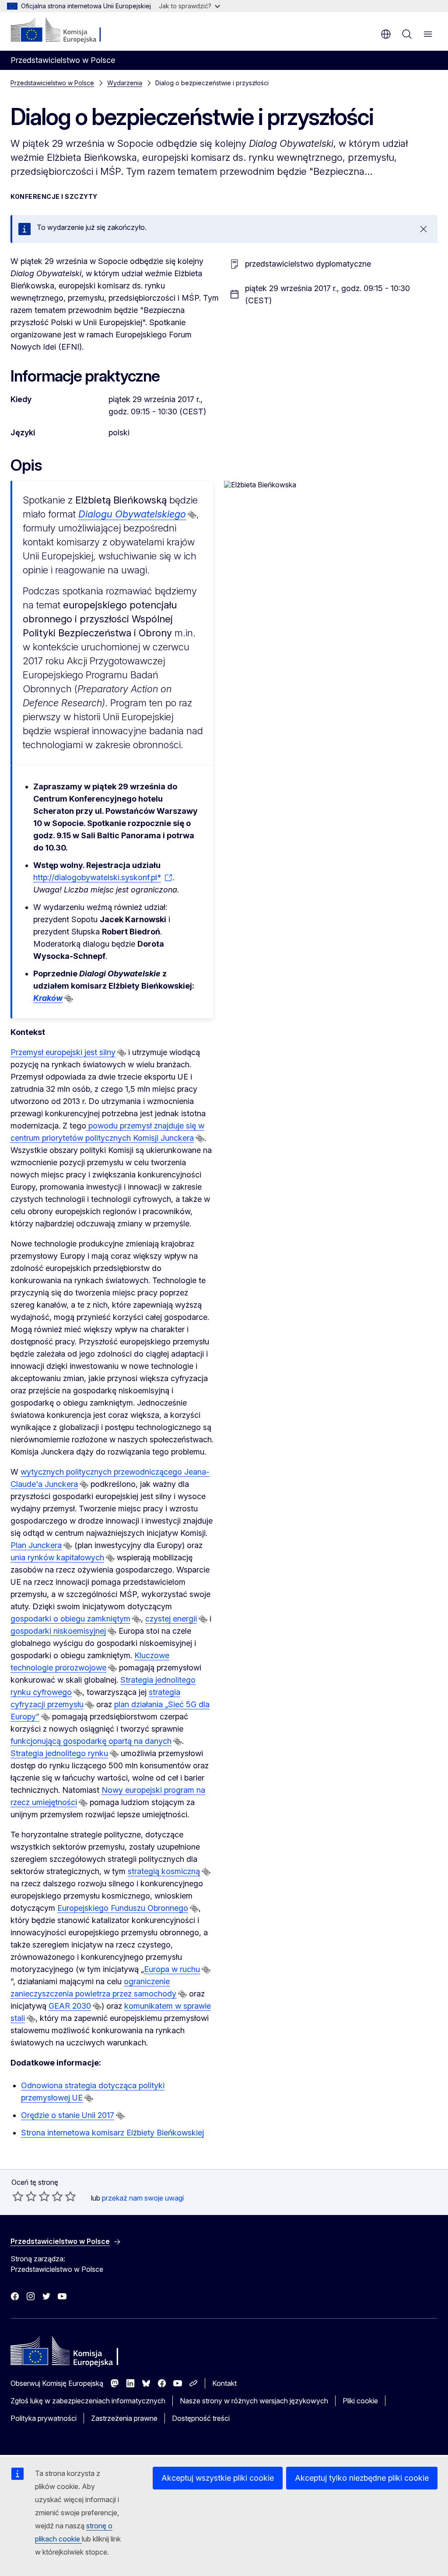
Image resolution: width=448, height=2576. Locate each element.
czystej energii (171, 1619)
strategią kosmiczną (164, 1871)
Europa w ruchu (172, 1969)
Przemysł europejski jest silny (63, 1052)
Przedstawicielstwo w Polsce (52, 83)
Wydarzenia (125, 83)
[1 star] (18, 2196)
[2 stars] (24, 2196)
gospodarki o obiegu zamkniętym (70, 1619)
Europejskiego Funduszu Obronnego (123, 1908)
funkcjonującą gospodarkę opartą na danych (91, 1741)
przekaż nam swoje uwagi (143, 2198)
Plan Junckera (36, 1545)
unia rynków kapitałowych (57, 1557)
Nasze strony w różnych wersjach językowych (254, 2401)
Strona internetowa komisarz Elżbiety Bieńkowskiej (112, 2133)
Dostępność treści (201, 2418)
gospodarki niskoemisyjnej (58, 1631)
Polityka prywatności (44, 2418)
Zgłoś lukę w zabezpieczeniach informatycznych (88, 2401)
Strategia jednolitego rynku (59, 1753)
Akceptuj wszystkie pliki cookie (218, 2478)
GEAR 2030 (70, 2006)
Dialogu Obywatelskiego (132, 514)
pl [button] (386, 34)
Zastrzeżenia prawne (124, 2418)
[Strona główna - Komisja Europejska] (64, 31)
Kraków (48, 998)
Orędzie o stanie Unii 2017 (68, 2115)
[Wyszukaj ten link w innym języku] (192, 515)
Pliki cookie (360, 2401)
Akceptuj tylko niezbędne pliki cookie (362, 2478)
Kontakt (224, 2383)
